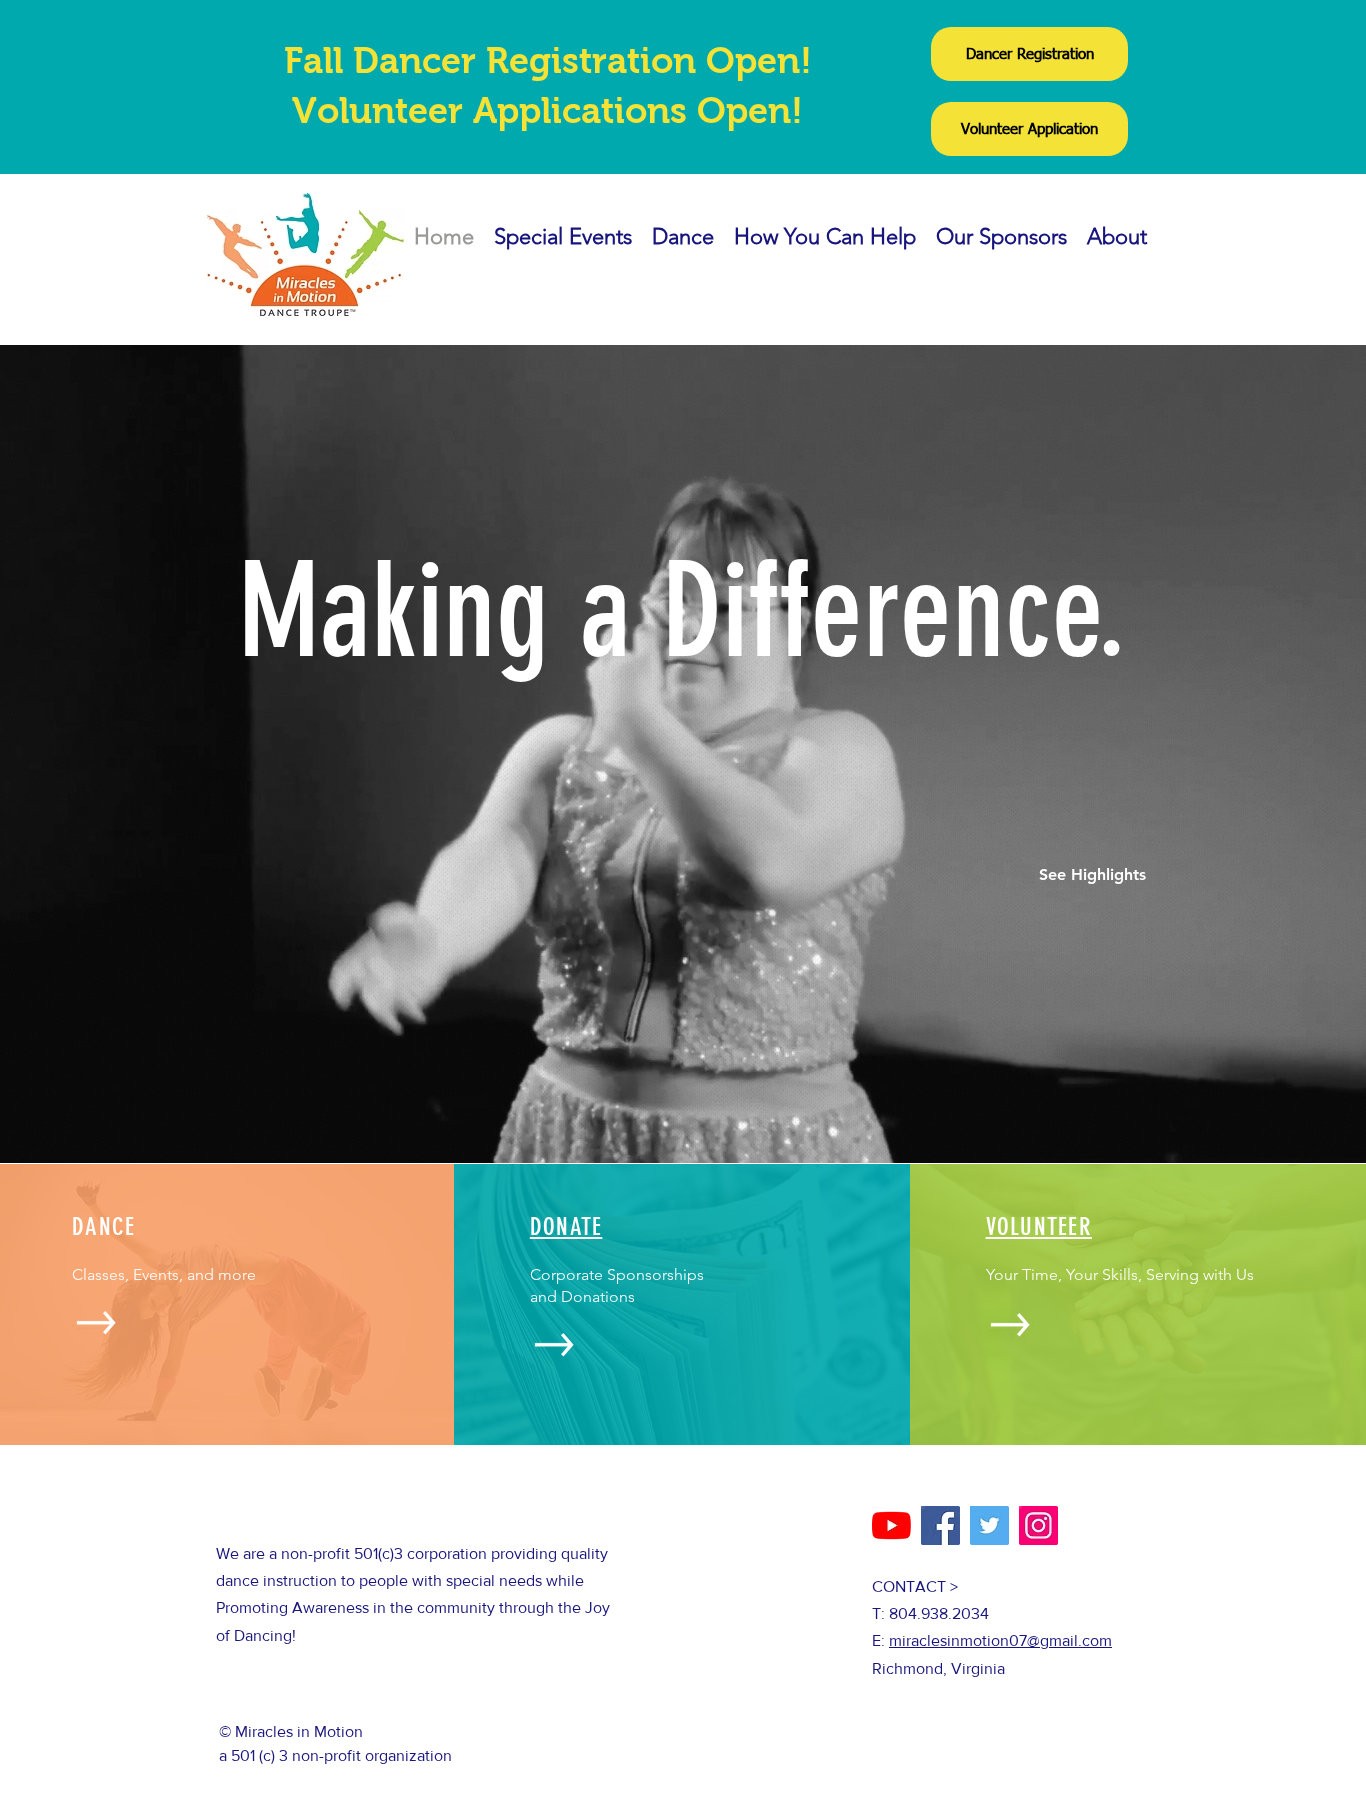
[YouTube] (891, 1525)
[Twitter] (989, 1525)
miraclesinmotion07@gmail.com (1000, 1640)
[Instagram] (1038, 1525)
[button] (1092, 875)
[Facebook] (940, 1525)
